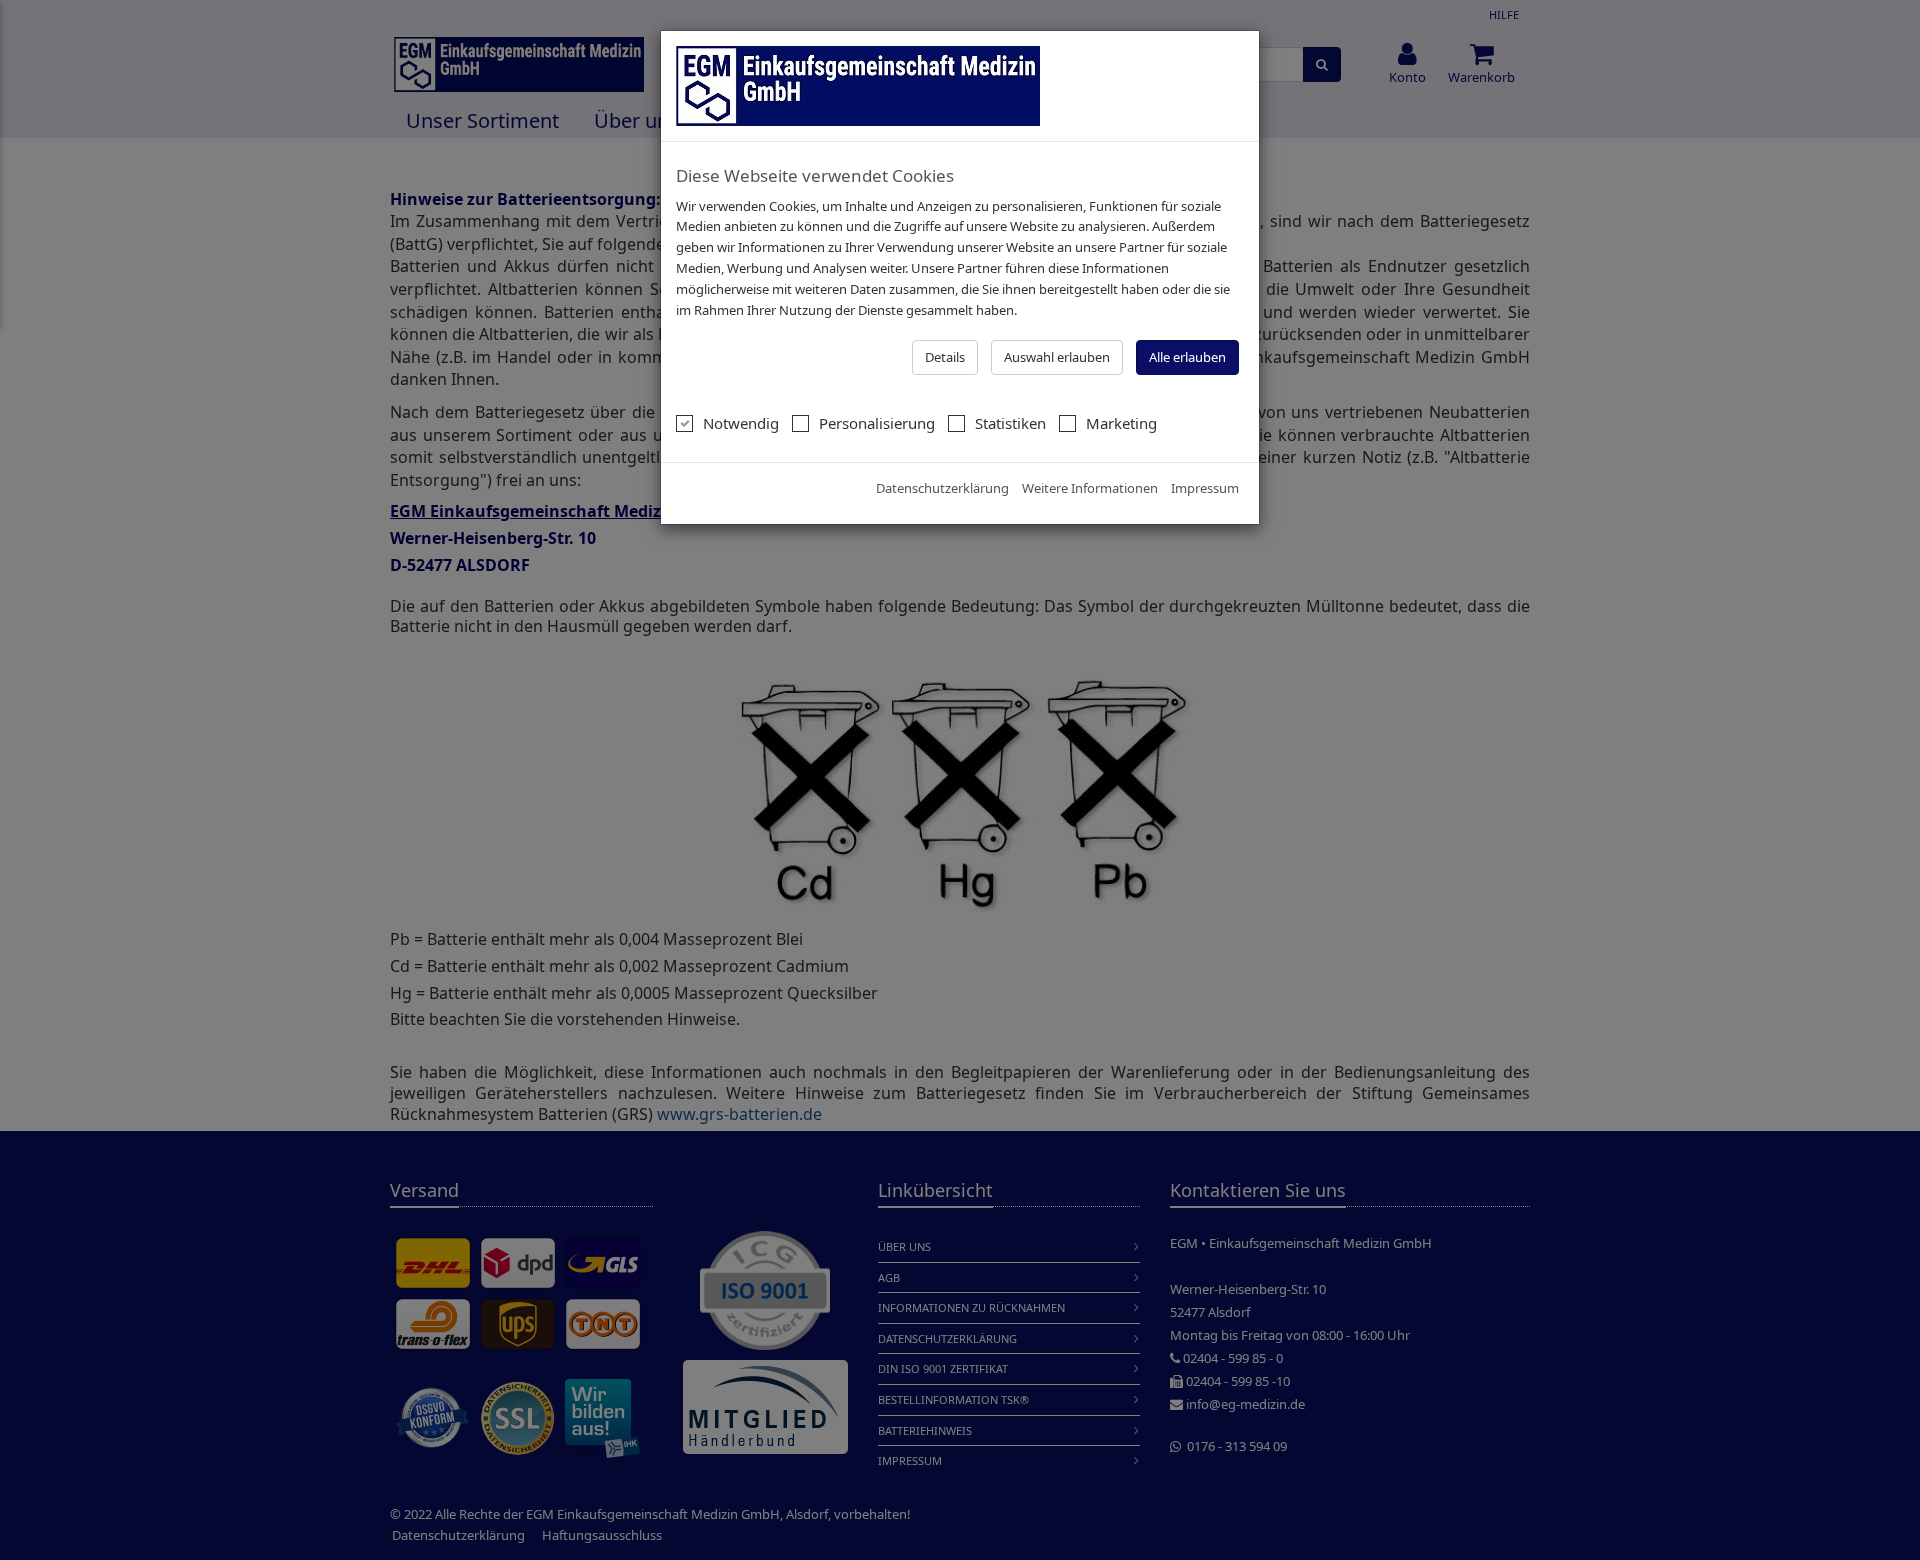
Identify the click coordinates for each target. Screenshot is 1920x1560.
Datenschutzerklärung (942, 488)
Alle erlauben (1187, 357)
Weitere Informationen (1090, 488)
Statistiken (1010, 423)
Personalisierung (877, 423)
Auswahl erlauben (1057, 357)
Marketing (1121, 423)
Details (945, 357)
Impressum (1205, 488)
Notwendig (741, 423)
